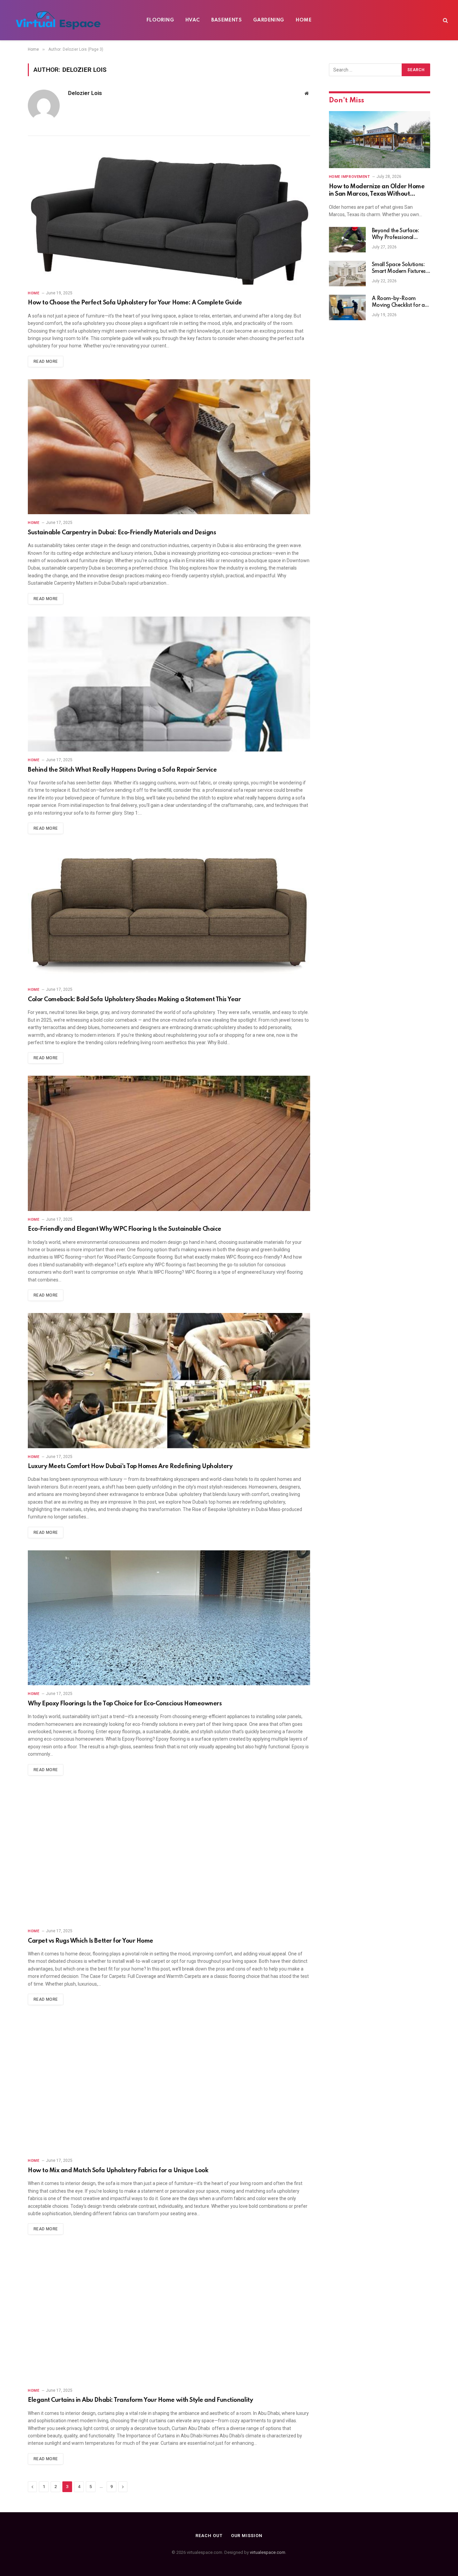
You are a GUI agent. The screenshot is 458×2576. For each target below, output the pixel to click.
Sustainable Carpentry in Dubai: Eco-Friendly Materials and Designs (122, 533)
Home (304, 20)
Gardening (269, 20)
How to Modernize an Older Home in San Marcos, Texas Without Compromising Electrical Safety (377, 191)
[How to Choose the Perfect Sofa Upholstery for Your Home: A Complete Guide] (169, 217)
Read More (46, 361)
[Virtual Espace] (58, 20)
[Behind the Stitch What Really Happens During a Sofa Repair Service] (169, 684)
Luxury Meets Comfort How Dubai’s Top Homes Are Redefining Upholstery (130, 1466)
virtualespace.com (268, 2552)
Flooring (160, 20)
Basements (227, 20)
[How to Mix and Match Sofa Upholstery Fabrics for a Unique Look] (169, 2085)
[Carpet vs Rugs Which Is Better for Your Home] (169, 1855)
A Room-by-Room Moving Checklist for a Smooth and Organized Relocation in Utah (400, 302)
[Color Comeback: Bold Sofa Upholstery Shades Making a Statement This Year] (169, 914)
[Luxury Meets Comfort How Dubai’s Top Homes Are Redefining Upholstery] (169, 1381)
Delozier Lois (85, 93)
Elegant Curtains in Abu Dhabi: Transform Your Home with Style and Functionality (140, 2400)
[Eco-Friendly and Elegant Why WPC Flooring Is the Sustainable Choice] (169, 1143)
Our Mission (247, 2536)
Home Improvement (350, 177)
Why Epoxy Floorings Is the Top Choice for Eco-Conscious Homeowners (125, 1704)
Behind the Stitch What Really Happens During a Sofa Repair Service (122, 770)
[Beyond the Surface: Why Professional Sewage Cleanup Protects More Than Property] (347, 240)
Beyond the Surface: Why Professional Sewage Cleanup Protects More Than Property (395, 235)
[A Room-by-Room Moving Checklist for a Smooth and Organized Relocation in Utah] (347, 307)
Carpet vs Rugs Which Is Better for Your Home (91, 1941)
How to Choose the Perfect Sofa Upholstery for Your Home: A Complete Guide (135, 303)
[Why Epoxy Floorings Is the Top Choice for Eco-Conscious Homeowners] (169, 1618)
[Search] (445, 20)
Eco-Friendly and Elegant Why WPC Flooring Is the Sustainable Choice (125, 1229)
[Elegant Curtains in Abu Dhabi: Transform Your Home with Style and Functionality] (169, 2314)
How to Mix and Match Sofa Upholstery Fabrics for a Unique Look (118, 2171)
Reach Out (209, 2536)
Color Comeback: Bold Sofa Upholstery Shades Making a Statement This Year (134, 1000)
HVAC (193, 20)
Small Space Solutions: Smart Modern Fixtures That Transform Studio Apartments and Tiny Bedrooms (399, 269)
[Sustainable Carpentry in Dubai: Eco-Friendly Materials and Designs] (169, 447)
